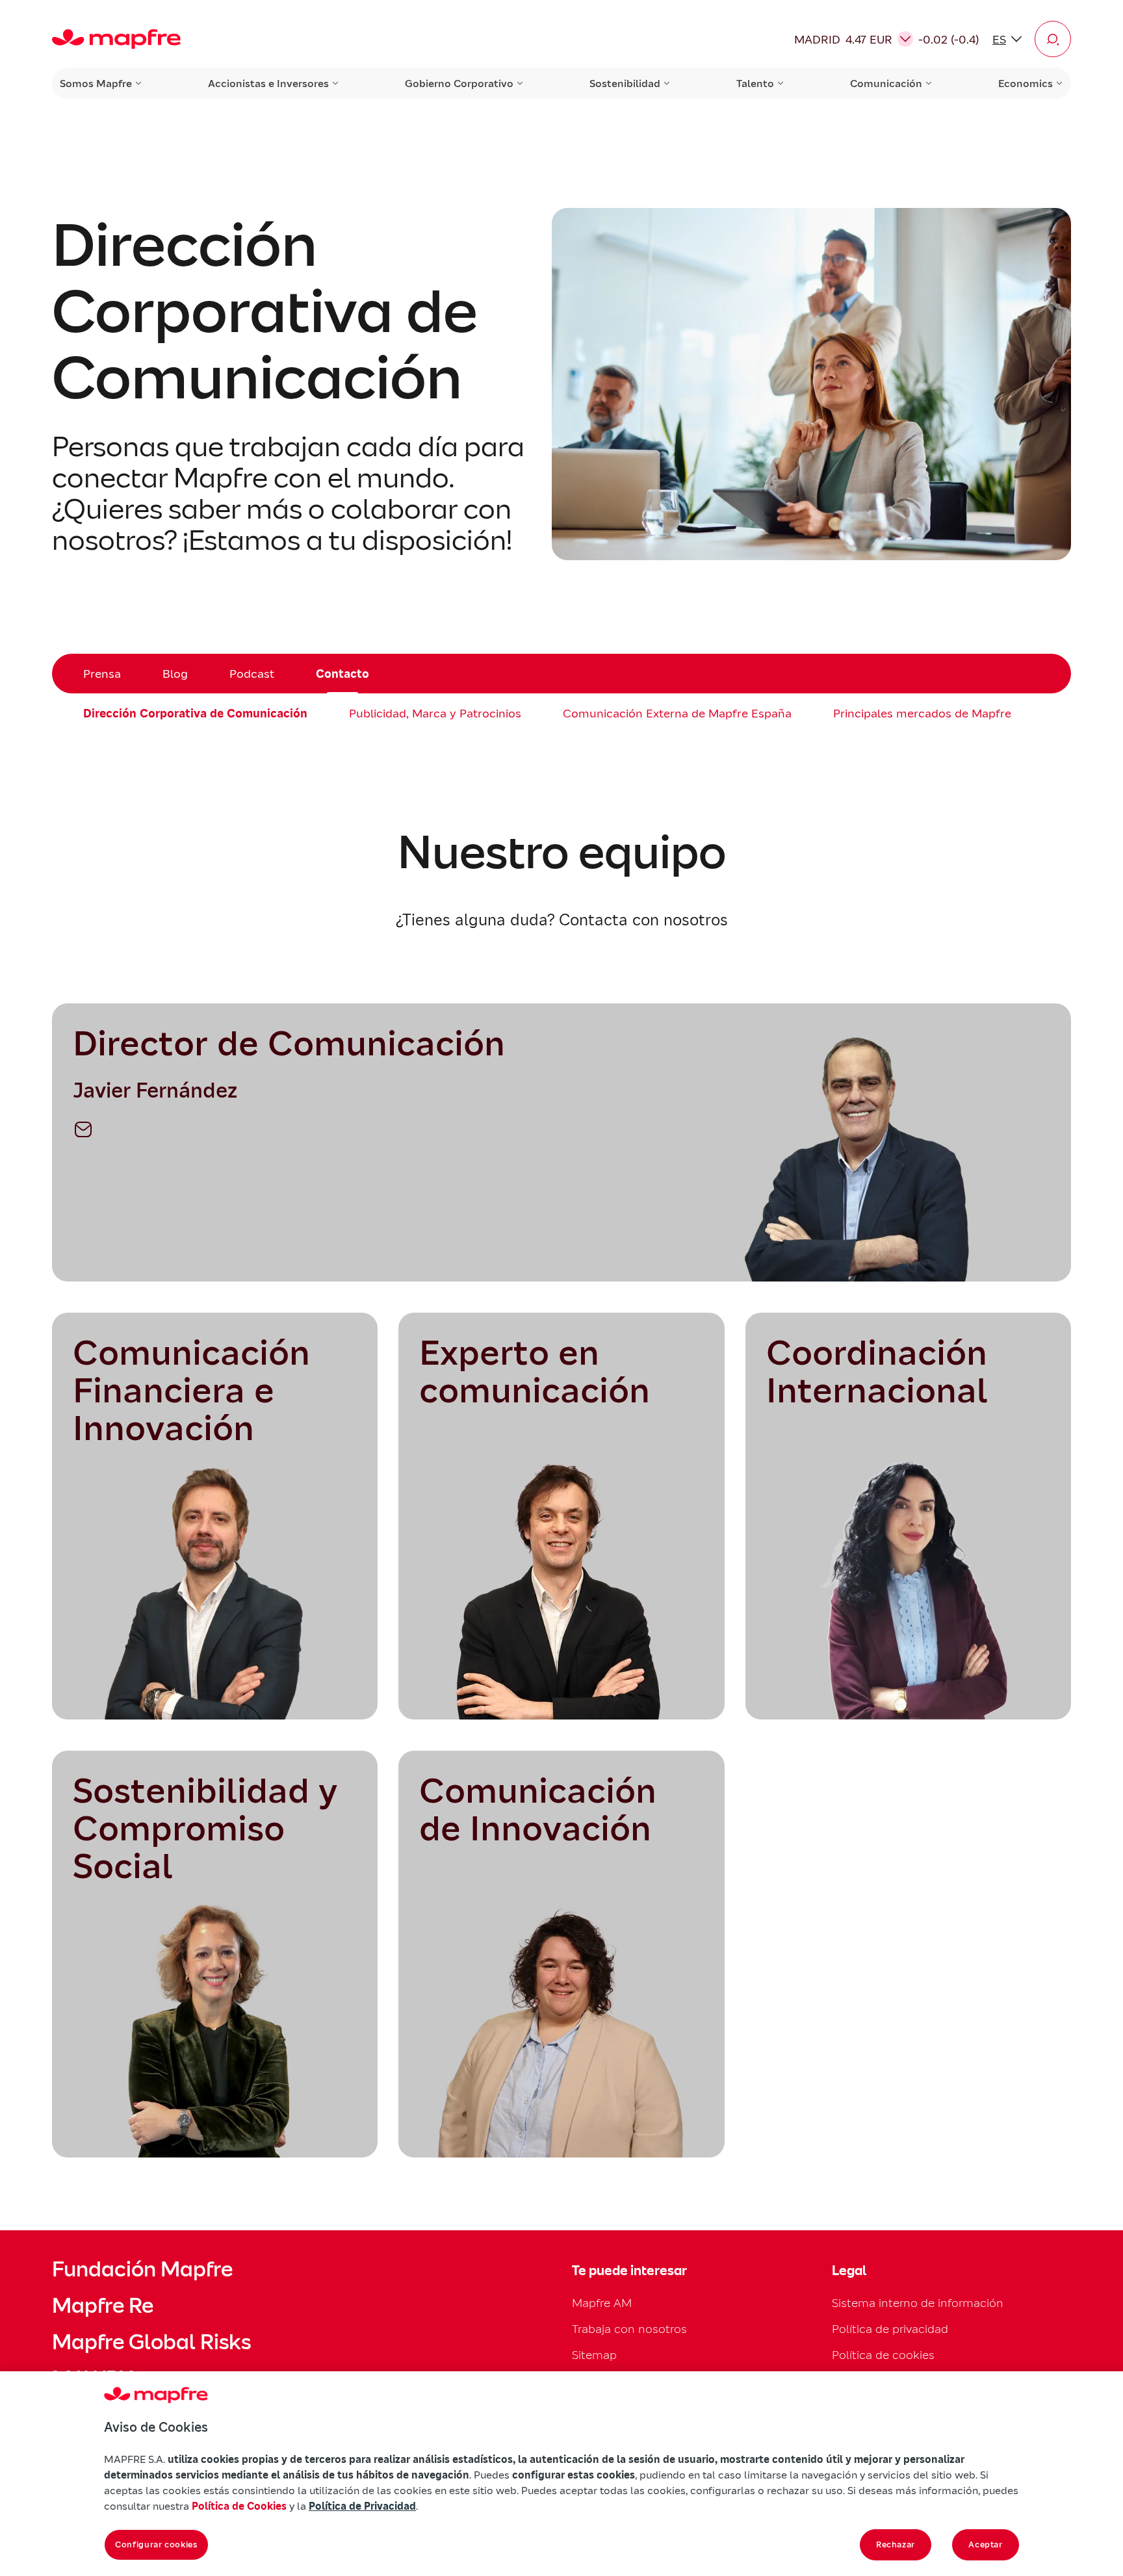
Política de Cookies (239, 2506)
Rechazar (896, 2544)
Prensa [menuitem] (102, 674)
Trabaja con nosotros (629, 2329)
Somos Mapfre (96, 83)
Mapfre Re (103, 2306)
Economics (1026, 83)
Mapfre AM (602, 2303)
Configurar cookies (156, 2544)
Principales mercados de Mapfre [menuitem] (922, 713)
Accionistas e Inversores (268, 83)
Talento (755, 83)
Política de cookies (883, 2355)
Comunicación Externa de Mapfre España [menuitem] (677, 713)
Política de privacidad (890, 2329)
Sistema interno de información (918, 2303)
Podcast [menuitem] (252, 674)
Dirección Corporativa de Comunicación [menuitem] (195, 713)
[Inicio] (116, 39)
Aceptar (986, 2544)
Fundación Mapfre (142, 2269)
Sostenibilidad (625, 83)
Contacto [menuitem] (342, 674)
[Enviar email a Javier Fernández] (83, 1129)
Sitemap (594, 2355)
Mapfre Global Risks (151, 2342)
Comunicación (886, 83)
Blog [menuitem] (175, 674)
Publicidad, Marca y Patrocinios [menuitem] (435, 713)
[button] (1053, 39)
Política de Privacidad (362, 2506)
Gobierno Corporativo (459, 83)
